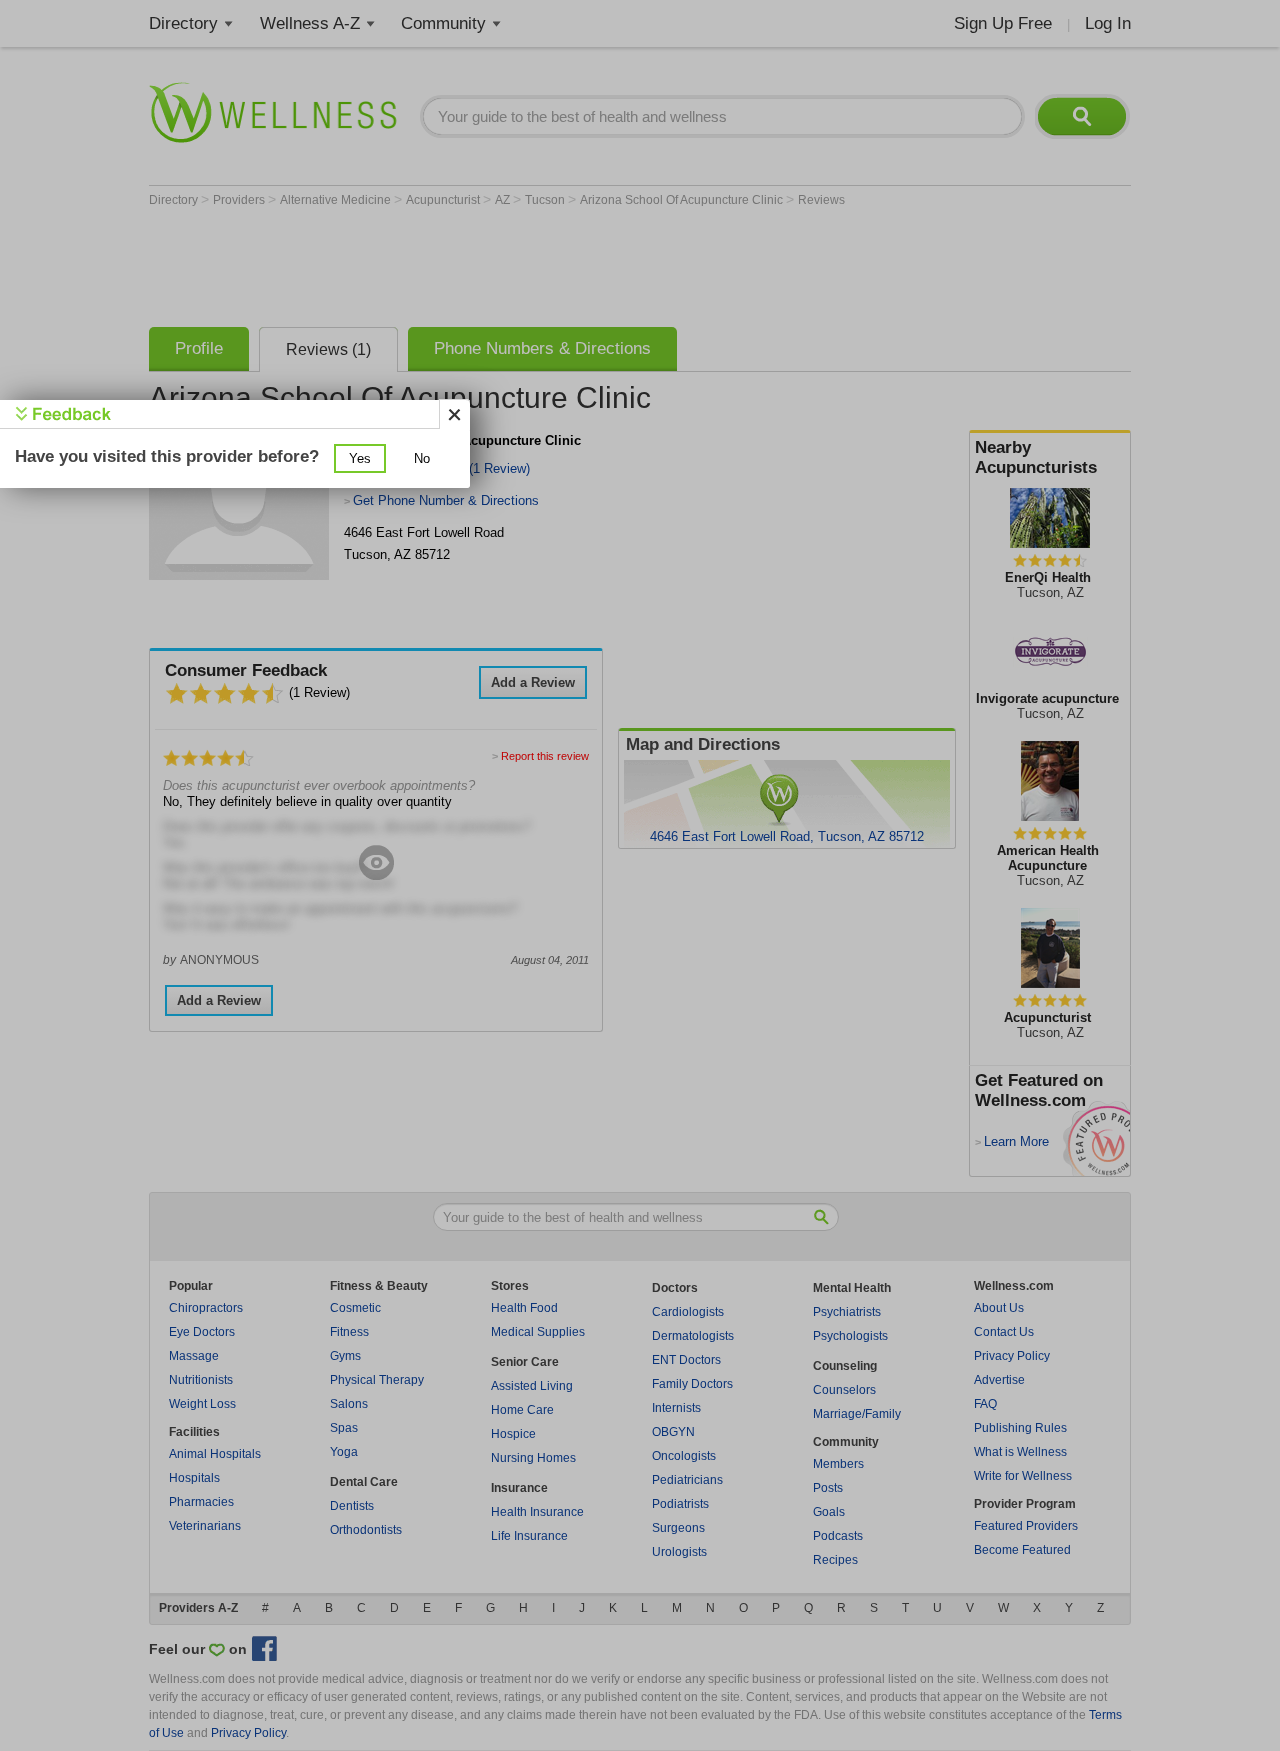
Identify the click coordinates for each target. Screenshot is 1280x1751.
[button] (360, 458)
